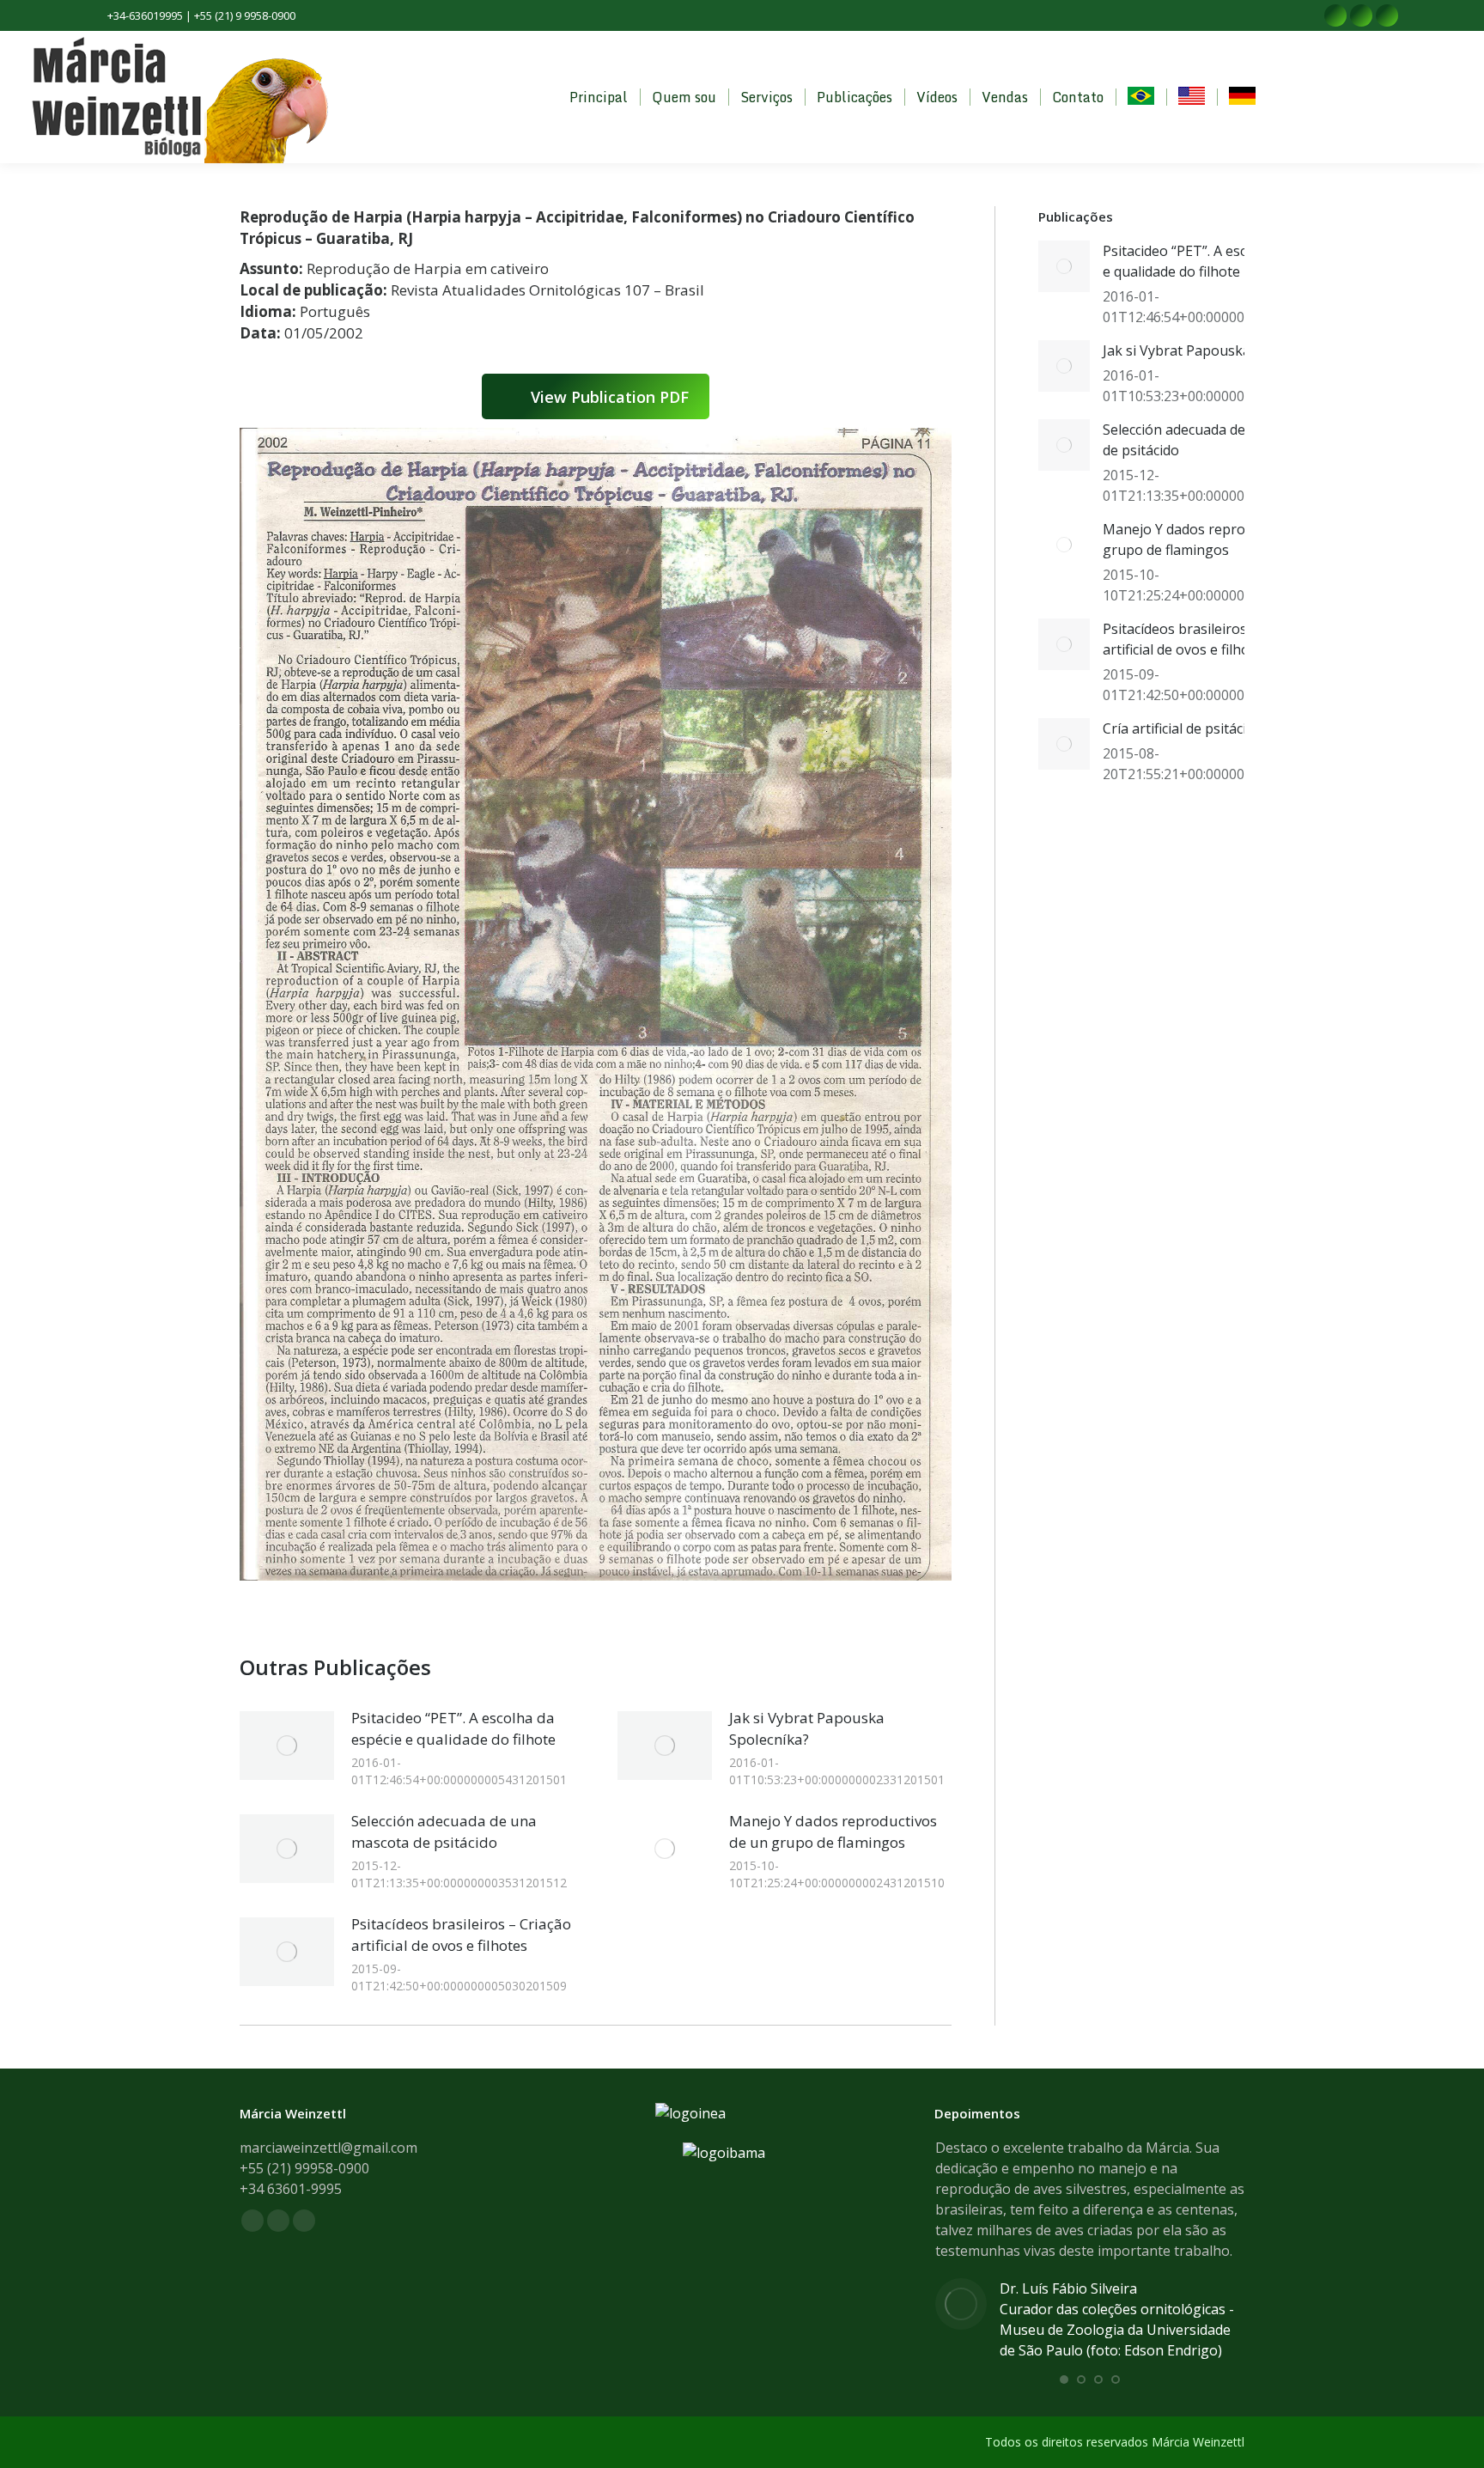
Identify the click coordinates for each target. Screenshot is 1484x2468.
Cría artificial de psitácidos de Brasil (1216, 728)
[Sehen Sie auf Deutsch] (1242, 98)
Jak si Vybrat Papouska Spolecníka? (807, 1728)
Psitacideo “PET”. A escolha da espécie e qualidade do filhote (453, 1728)
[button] (1064, 2380)
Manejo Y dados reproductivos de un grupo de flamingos (833, 1831)
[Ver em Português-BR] (1141, 98)
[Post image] (287, 1746)
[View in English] (1192, 98)
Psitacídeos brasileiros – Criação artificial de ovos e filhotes (461, 1935)
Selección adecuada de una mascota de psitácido (444, 1831)
